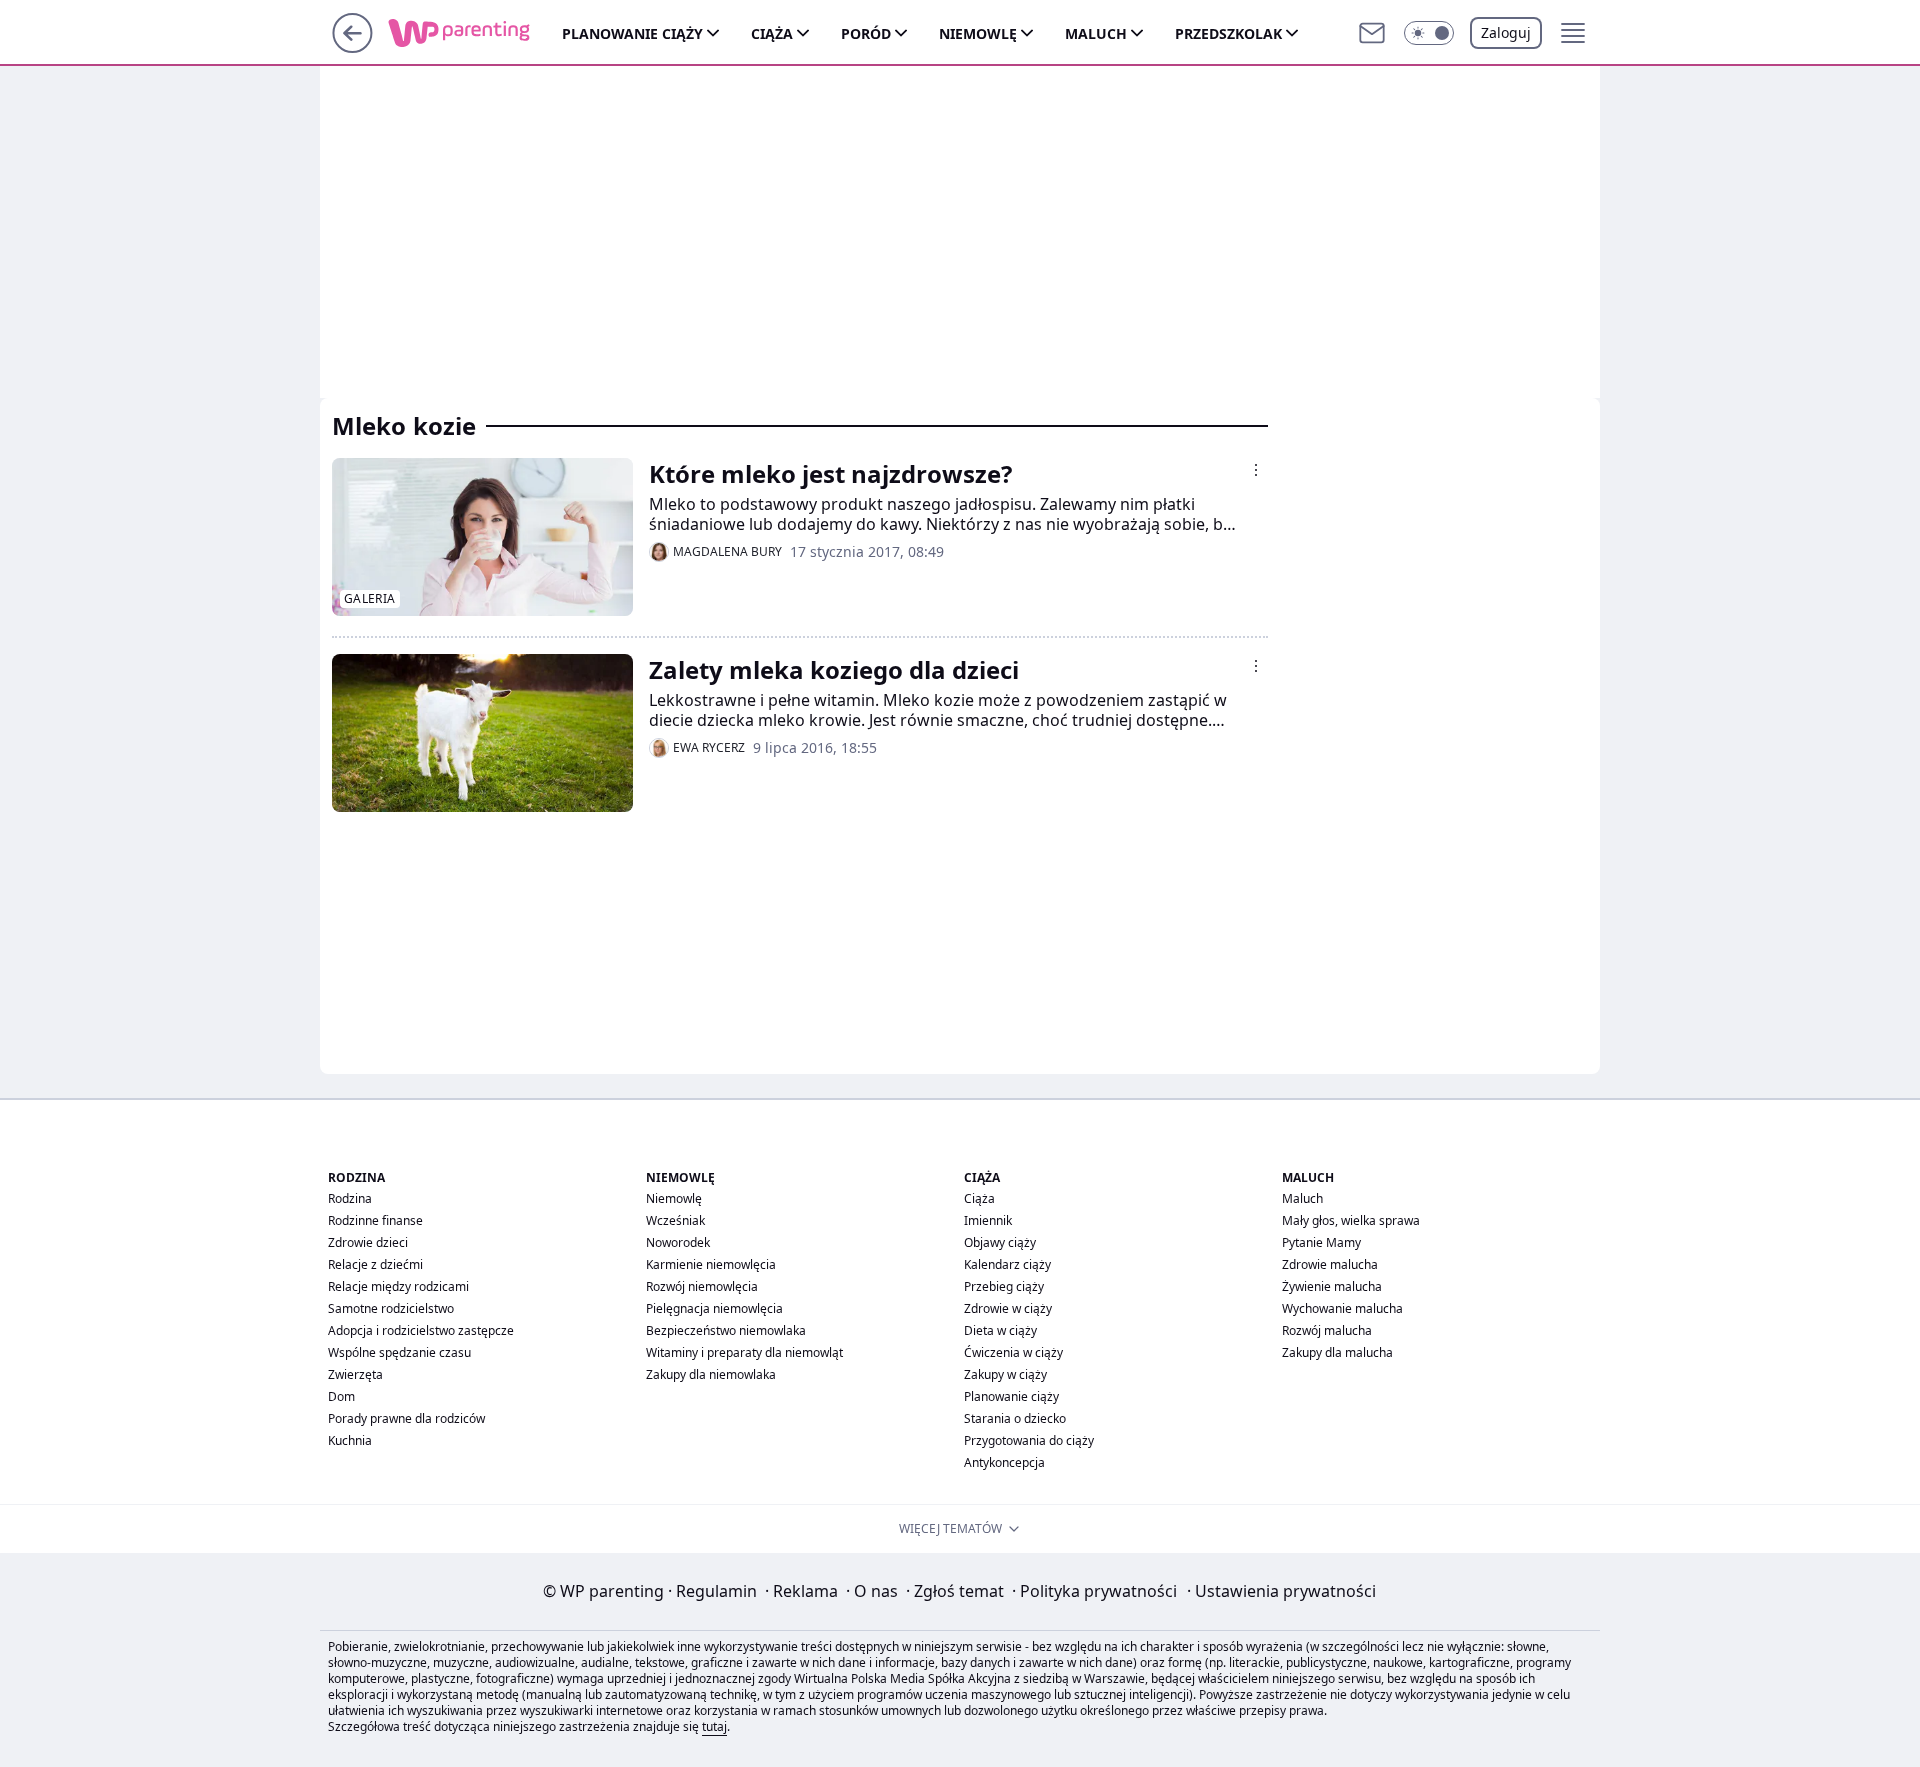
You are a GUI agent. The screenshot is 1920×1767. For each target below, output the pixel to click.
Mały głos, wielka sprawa (1351, 1220)
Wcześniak (675, 1220)
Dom (341, 1396)
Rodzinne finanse (375, 1220)
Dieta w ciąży (1000, 1330)
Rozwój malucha (1327, 1330)
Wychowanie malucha (1342, 1308)
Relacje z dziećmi (375, 1264)
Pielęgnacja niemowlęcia (714, 1308)
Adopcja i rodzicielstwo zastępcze (421, 1330)
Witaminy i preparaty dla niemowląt (744, 1352)
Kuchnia (350, 1440)
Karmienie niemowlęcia (711, 1264)
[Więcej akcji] (1256, 470)
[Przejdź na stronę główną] (352, 47)
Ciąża (772, 33)
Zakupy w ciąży (1005, 1374)
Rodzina (350, 1198)
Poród (866, 33)
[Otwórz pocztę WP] (1372, 33)
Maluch (1096, 33)
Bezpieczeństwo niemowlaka (726, 1330)
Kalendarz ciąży (1007, 1264)
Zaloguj (1506, 32)
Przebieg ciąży (1004, 1286)
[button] (1429, 33)
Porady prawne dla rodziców (406, 1418)
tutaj (714, 1726)
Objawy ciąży (1000, 1242)
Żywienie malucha (1332, 1286)
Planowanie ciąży (632, 33)
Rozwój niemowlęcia (702, 1286)
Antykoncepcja (1004, 1462)
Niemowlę (978, 33)
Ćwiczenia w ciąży (1013, 1352)
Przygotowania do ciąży (1029, 1440)
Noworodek (678, 1242)
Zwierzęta (355, 1374)
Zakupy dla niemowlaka (711, 1374)
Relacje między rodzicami (398, 1286)
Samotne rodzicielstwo (391, 1308)
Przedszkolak (1228, 33)
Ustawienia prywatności (1281, 1591)
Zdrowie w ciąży (1008, 1308)
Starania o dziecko (1015, 1418)
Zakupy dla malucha (1337, 1352)
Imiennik (988, 1220)
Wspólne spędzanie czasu (399, 1352)
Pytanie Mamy (1321, 1242)
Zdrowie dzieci (368, 1242)
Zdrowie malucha (1330, 1264)
